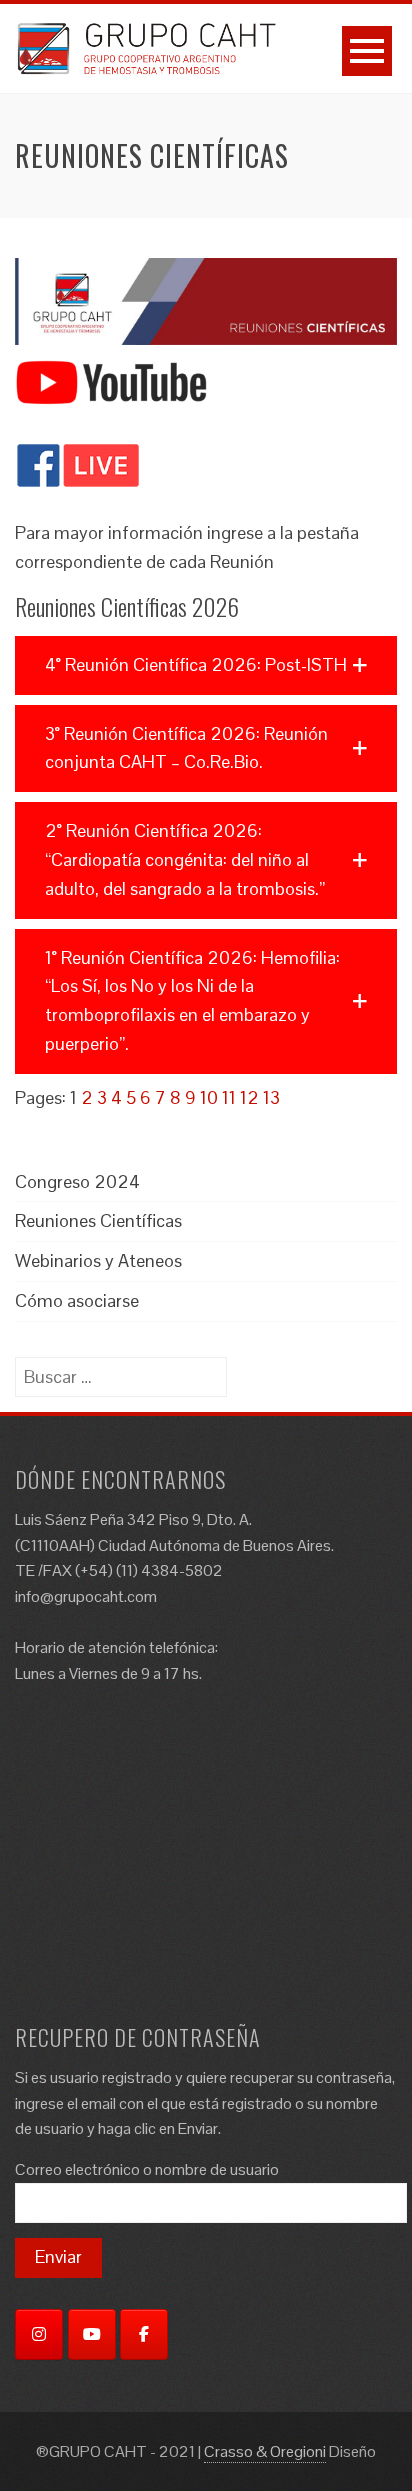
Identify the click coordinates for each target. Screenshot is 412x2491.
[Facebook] (144, 2334)
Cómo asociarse (77, 1300)
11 (229, 1097)
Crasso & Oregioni (265, 2451)
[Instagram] (39, 2334)
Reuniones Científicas (98, 1220)
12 (249, 1097)
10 (209, 1097)
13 (271, 1097)
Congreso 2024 (77, 1181)
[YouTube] (92, 2334)
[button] (206, 665)
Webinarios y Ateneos (98, 1260)
